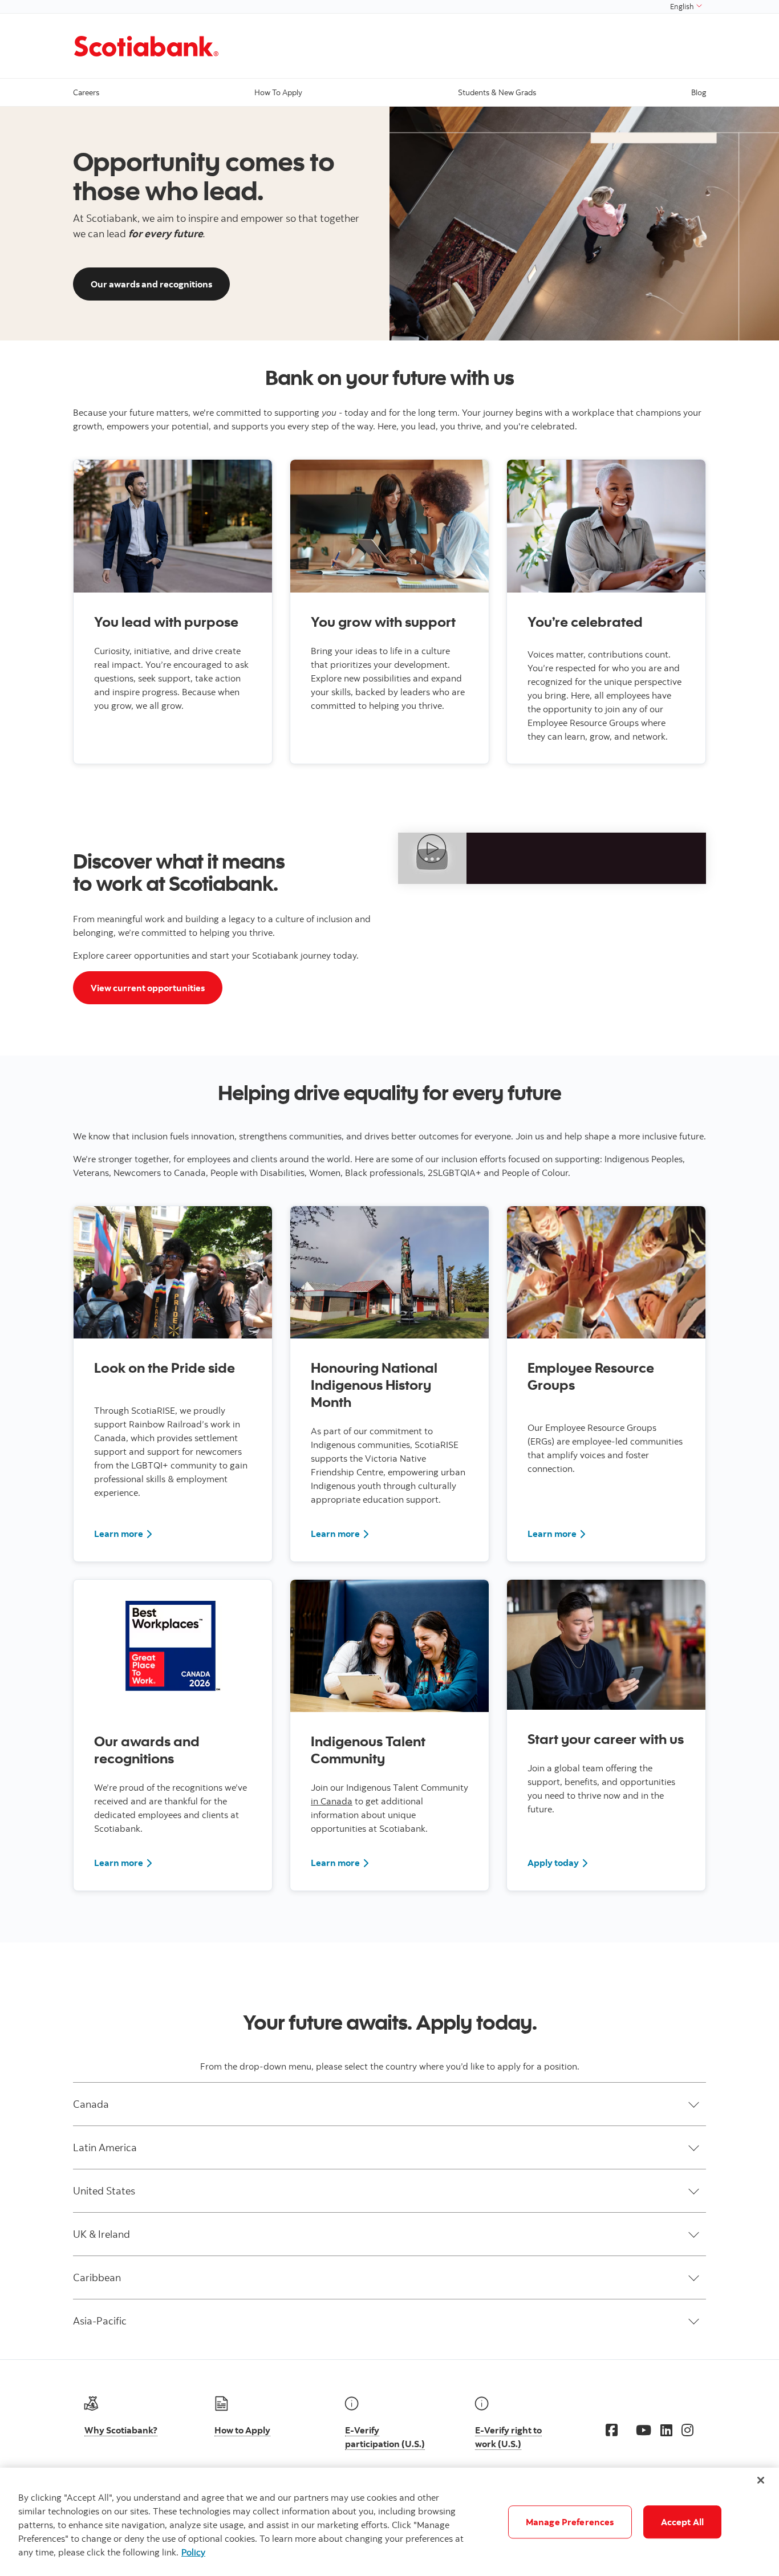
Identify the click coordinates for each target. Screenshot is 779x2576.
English (683, 6)
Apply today (553, 1863)
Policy (193, 2552)
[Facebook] (612, 2430)
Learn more (119, 1534)
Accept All (683, 2522)
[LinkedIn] (666, 2430)
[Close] (761, 2480)
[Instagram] (687, 2430)
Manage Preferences (570, 2522)
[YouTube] (644, 2430)
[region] (389, 2522)
